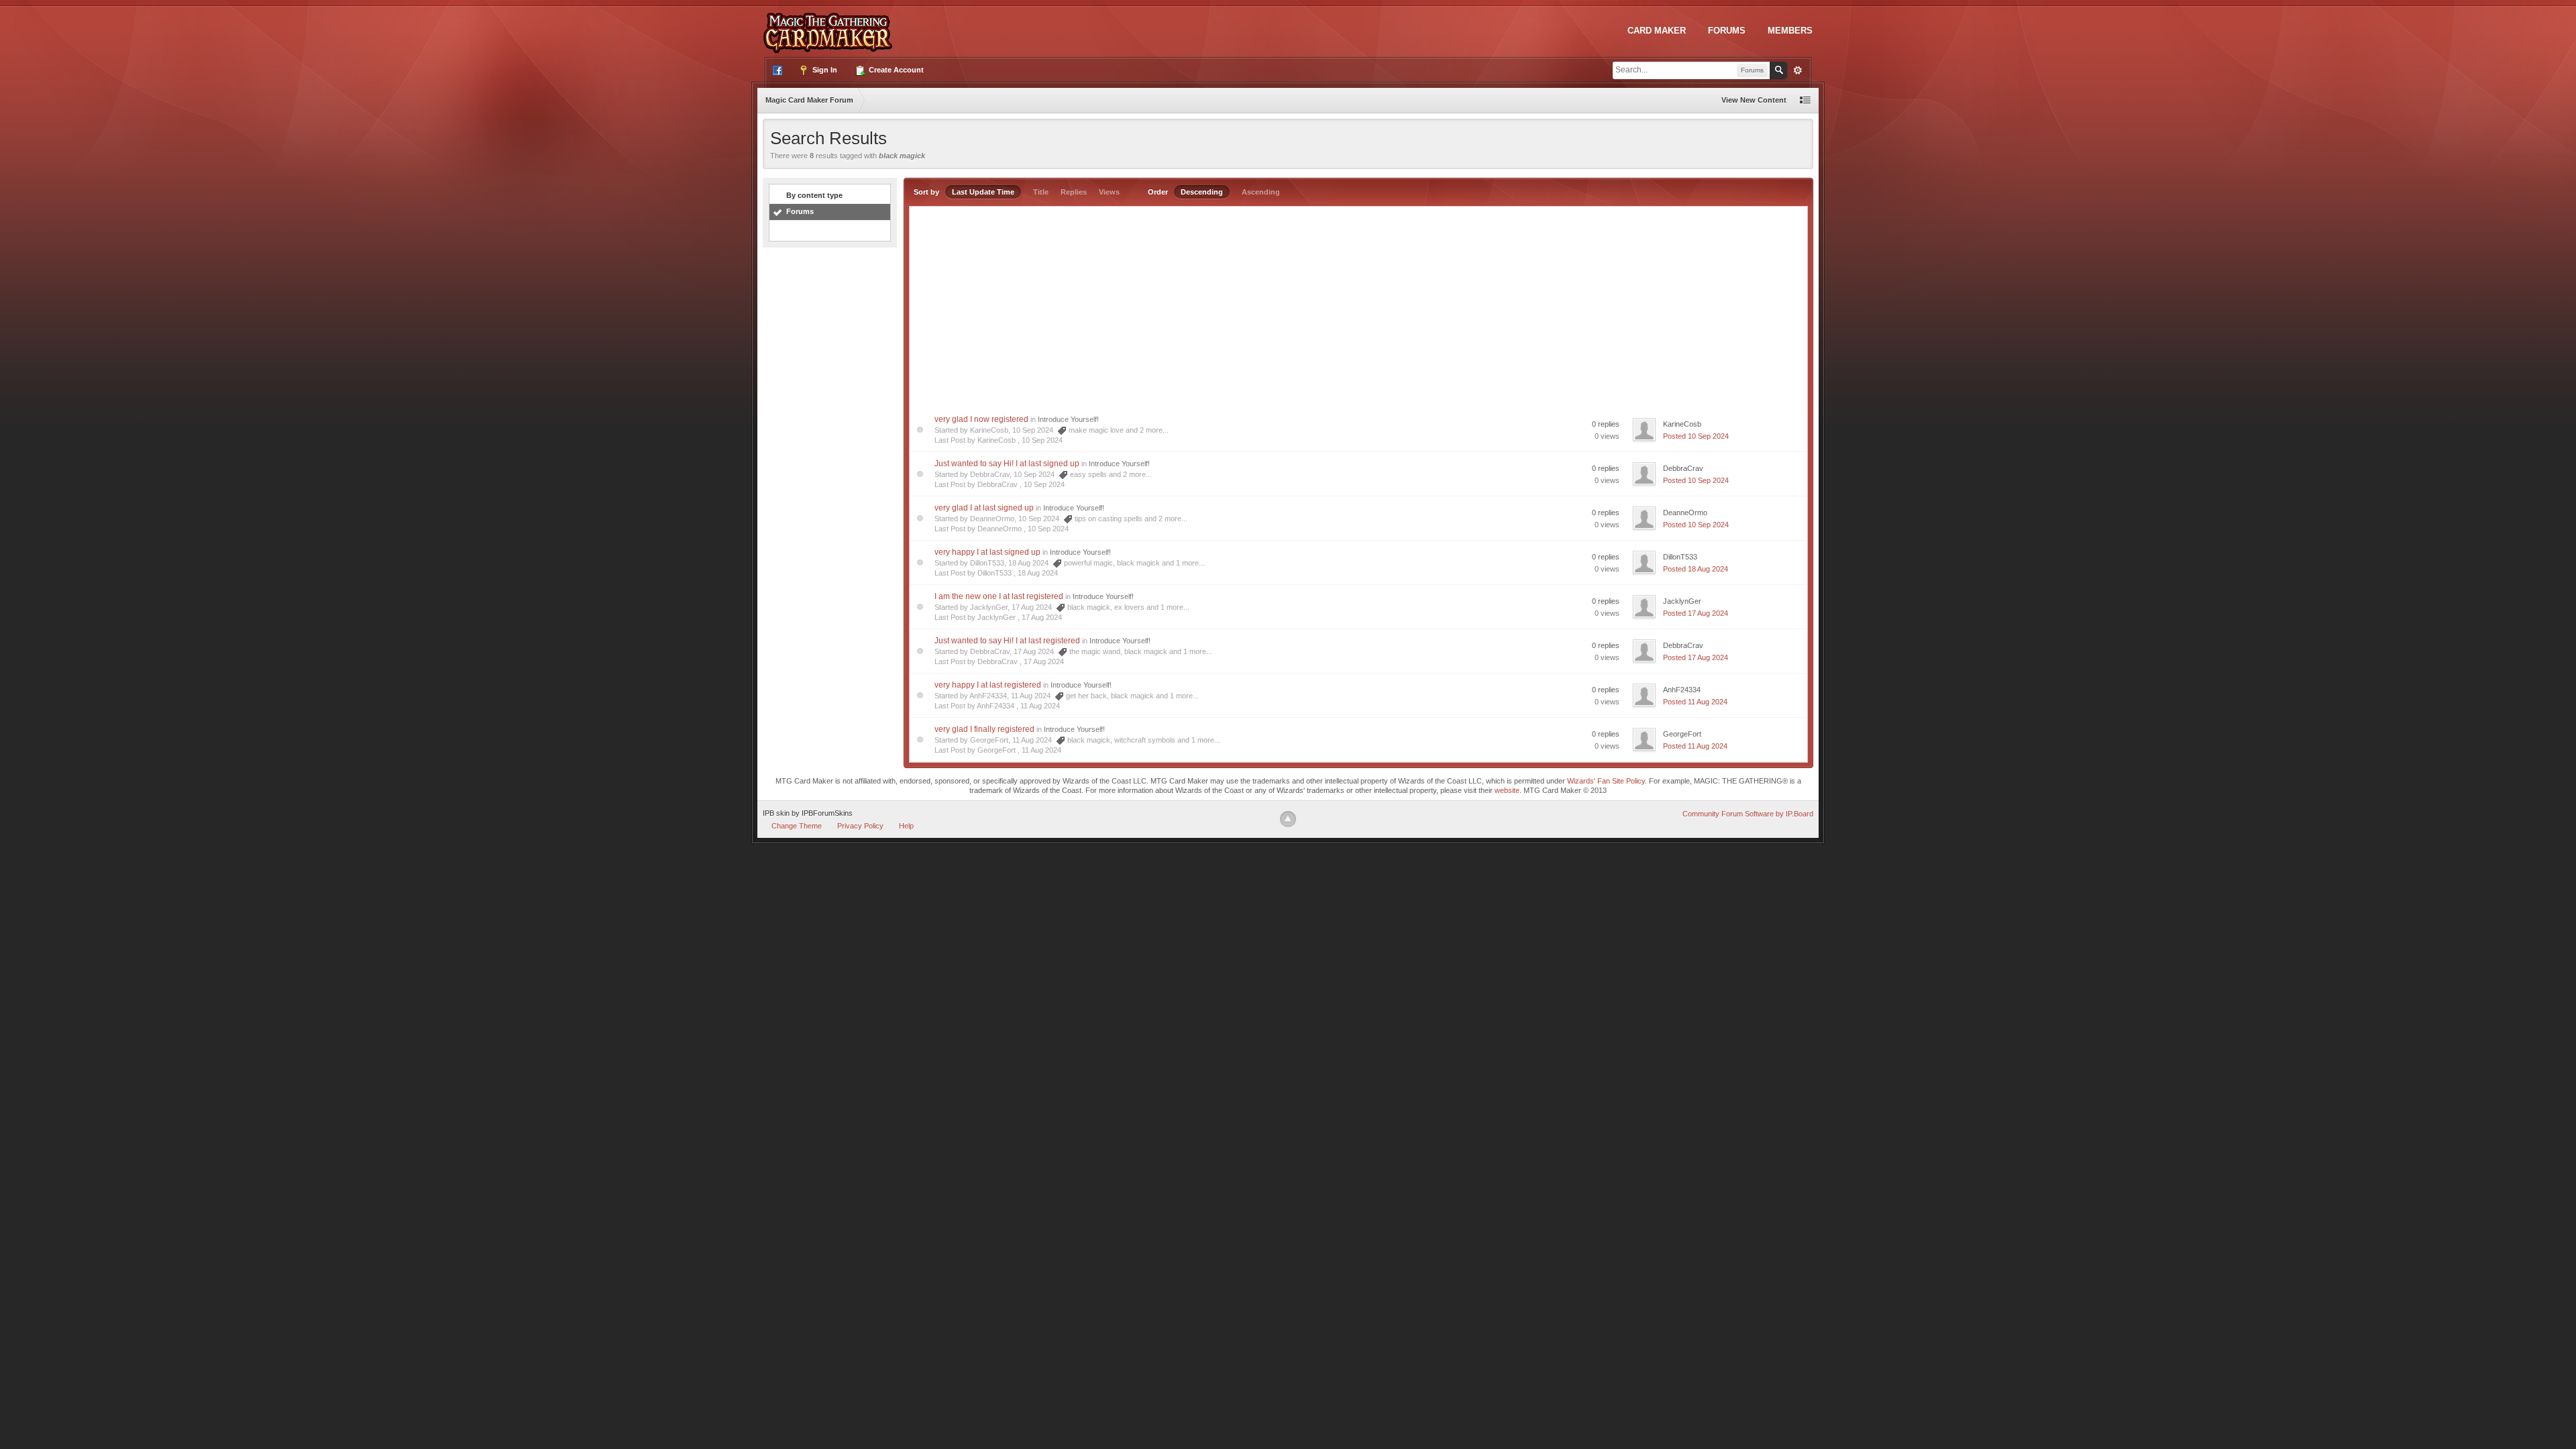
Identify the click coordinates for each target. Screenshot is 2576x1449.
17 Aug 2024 (1042, 617)
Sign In (824, 70)
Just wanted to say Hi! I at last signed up (1007, 464)
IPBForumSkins (827, 813)
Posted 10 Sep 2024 (1696, 436)
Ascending (1261, 192)
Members (1790, 31)
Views (1109, 192)
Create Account (895, 70)
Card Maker (1657, 31)
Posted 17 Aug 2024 (1696, 613)
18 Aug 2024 (1038, 573)
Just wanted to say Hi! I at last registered (1007, 641)
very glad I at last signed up (984, 508)
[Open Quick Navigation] (1805, 100)
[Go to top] (1288, 819)
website (1507, 790)
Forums (1727, 31)
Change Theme (797, 826)
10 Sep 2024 (1042, 440)
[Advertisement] (1358, 307)
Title (1041, 192)
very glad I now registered (981, 419)
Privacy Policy (860, 826)
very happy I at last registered (988, 685)
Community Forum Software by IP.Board (1748, 814)
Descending (1202, 192)
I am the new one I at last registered (999, 596)
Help (906, 826)
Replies (1074, 192)
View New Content (1754, 100)
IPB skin (776, 813)
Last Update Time (983, 192)
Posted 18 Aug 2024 (1696, 569)
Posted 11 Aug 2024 (1695, 702)
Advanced (1798, 70)
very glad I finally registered (984, 729)
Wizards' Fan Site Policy (1606, 781)
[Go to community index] (830, 26)
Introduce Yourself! (1068, 419)
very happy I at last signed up (987, 552)
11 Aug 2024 (1040, 706)
